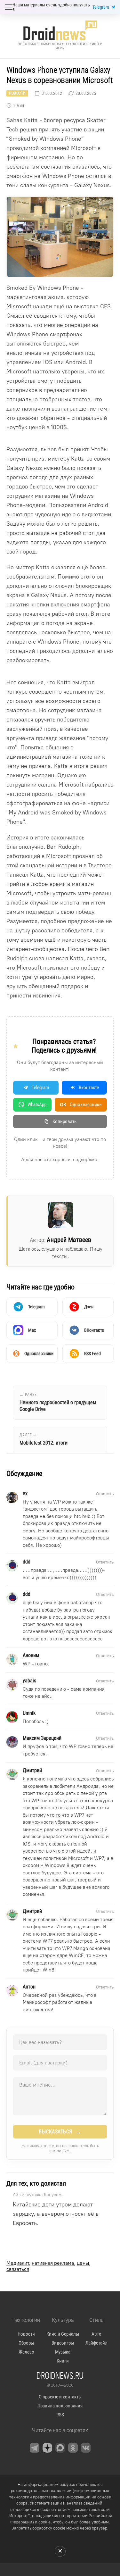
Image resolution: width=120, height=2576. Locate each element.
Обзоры (26, 2343)
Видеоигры (63, 2343)
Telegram (101, 7)
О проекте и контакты (60, 2397)
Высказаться (60, 2132)
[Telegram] (35, 2448)
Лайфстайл (96, 2343)
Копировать (64, 1121)
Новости (17, 93)
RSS (60, 2415)
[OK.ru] (73, 2448)
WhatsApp (37, 1105)
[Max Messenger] (60, 2448)
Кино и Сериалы (63, 2334)
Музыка (63, 2352)
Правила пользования (60, 2406)
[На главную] (60, 30)
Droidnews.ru (60, 2375)
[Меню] (9, 7)
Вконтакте (89, 1088)
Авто (96, 2334)
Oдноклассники (81, 1105)
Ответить (105, 1494)
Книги (63, 2361)
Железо (26, 2352)
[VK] (86, 2448)
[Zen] (47, 2448)
